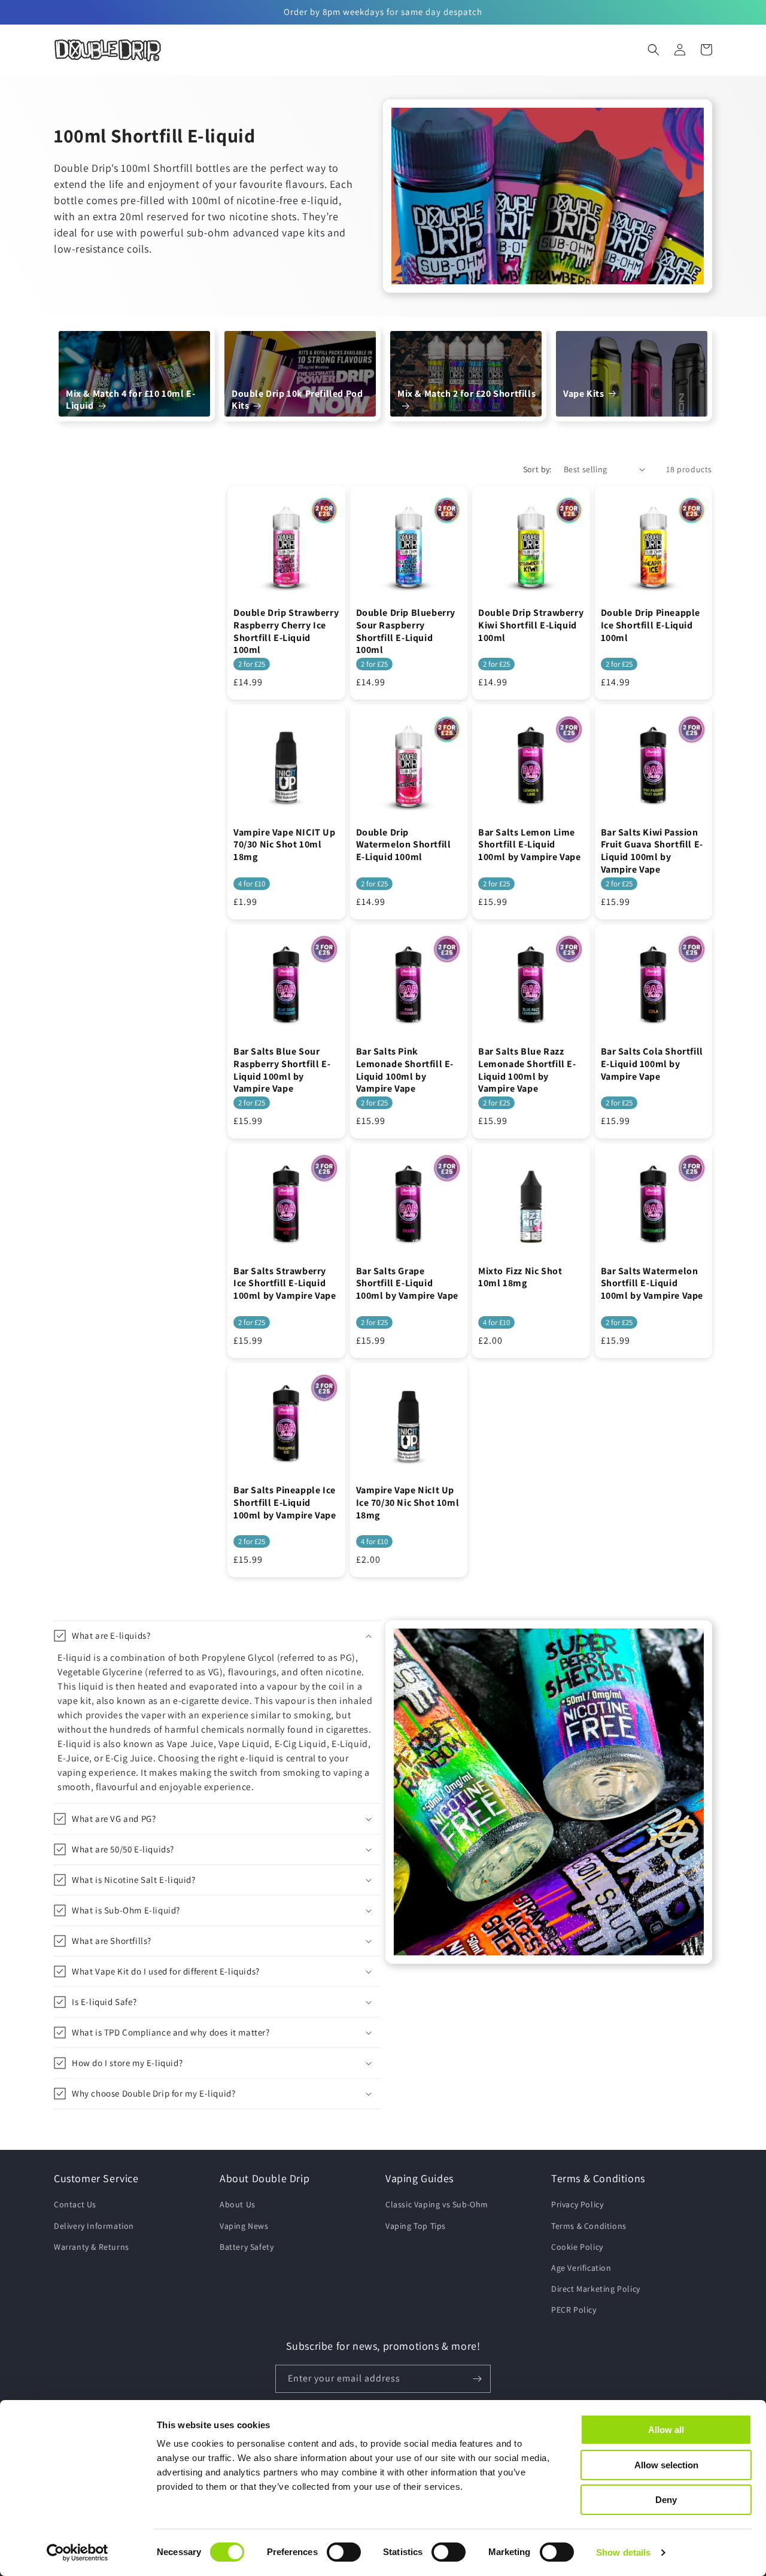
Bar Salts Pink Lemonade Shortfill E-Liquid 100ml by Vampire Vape (405, 1070)
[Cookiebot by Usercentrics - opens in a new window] (77, 2553)
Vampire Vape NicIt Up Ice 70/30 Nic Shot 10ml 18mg (408, 1503)
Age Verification (581, 2268)
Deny (666, 2500)
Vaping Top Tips (416, 2226)
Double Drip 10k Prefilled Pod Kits (297, 400)
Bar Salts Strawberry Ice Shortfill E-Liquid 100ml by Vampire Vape (285, 1284)
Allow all (666, 2430)
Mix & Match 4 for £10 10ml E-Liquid (130, 400)
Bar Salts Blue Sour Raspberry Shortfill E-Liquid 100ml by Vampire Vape (282, 1070)
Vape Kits (583, 394)
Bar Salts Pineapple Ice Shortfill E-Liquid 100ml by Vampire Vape (285, 1503)
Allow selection (666, 2465)
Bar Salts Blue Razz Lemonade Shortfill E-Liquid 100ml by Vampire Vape (527, 1070)
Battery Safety (247, 2247)
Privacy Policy (577, 2204)
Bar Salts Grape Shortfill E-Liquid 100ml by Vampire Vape (408, 1284)
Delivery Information (94, 2226)
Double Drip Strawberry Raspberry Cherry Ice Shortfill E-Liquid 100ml (286, 631)
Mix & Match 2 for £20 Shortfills (466, 394)
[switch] (344, 2552)
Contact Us (75, 2204)
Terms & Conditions (589, 2226)
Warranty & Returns (92, 2247)
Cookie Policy (577, 2247)
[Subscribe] (477, 2379)
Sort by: (537, 469)
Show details (623, 2552)
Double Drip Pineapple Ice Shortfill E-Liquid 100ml (651, 625)
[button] (653, 50)
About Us (238, 2204)
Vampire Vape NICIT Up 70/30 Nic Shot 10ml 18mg (285, 845)
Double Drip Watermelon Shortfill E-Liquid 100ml (404, 845)
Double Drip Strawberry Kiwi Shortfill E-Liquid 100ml (531, 625)
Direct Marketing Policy (596, 2289)
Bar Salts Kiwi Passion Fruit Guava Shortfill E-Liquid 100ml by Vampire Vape (652, 851)
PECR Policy (574, 2310)
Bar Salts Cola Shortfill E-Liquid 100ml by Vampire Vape (652, 1064)
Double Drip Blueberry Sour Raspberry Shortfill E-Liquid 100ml (406, 631)
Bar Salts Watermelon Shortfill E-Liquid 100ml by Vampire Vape (652, 1284)
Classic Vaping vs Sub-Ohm (437, 2204)
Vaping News (244, 2226)
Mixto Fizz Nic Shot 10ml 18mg (520, 1278)
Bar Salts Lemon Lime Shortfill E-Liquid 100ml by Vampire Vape (530, 845)
